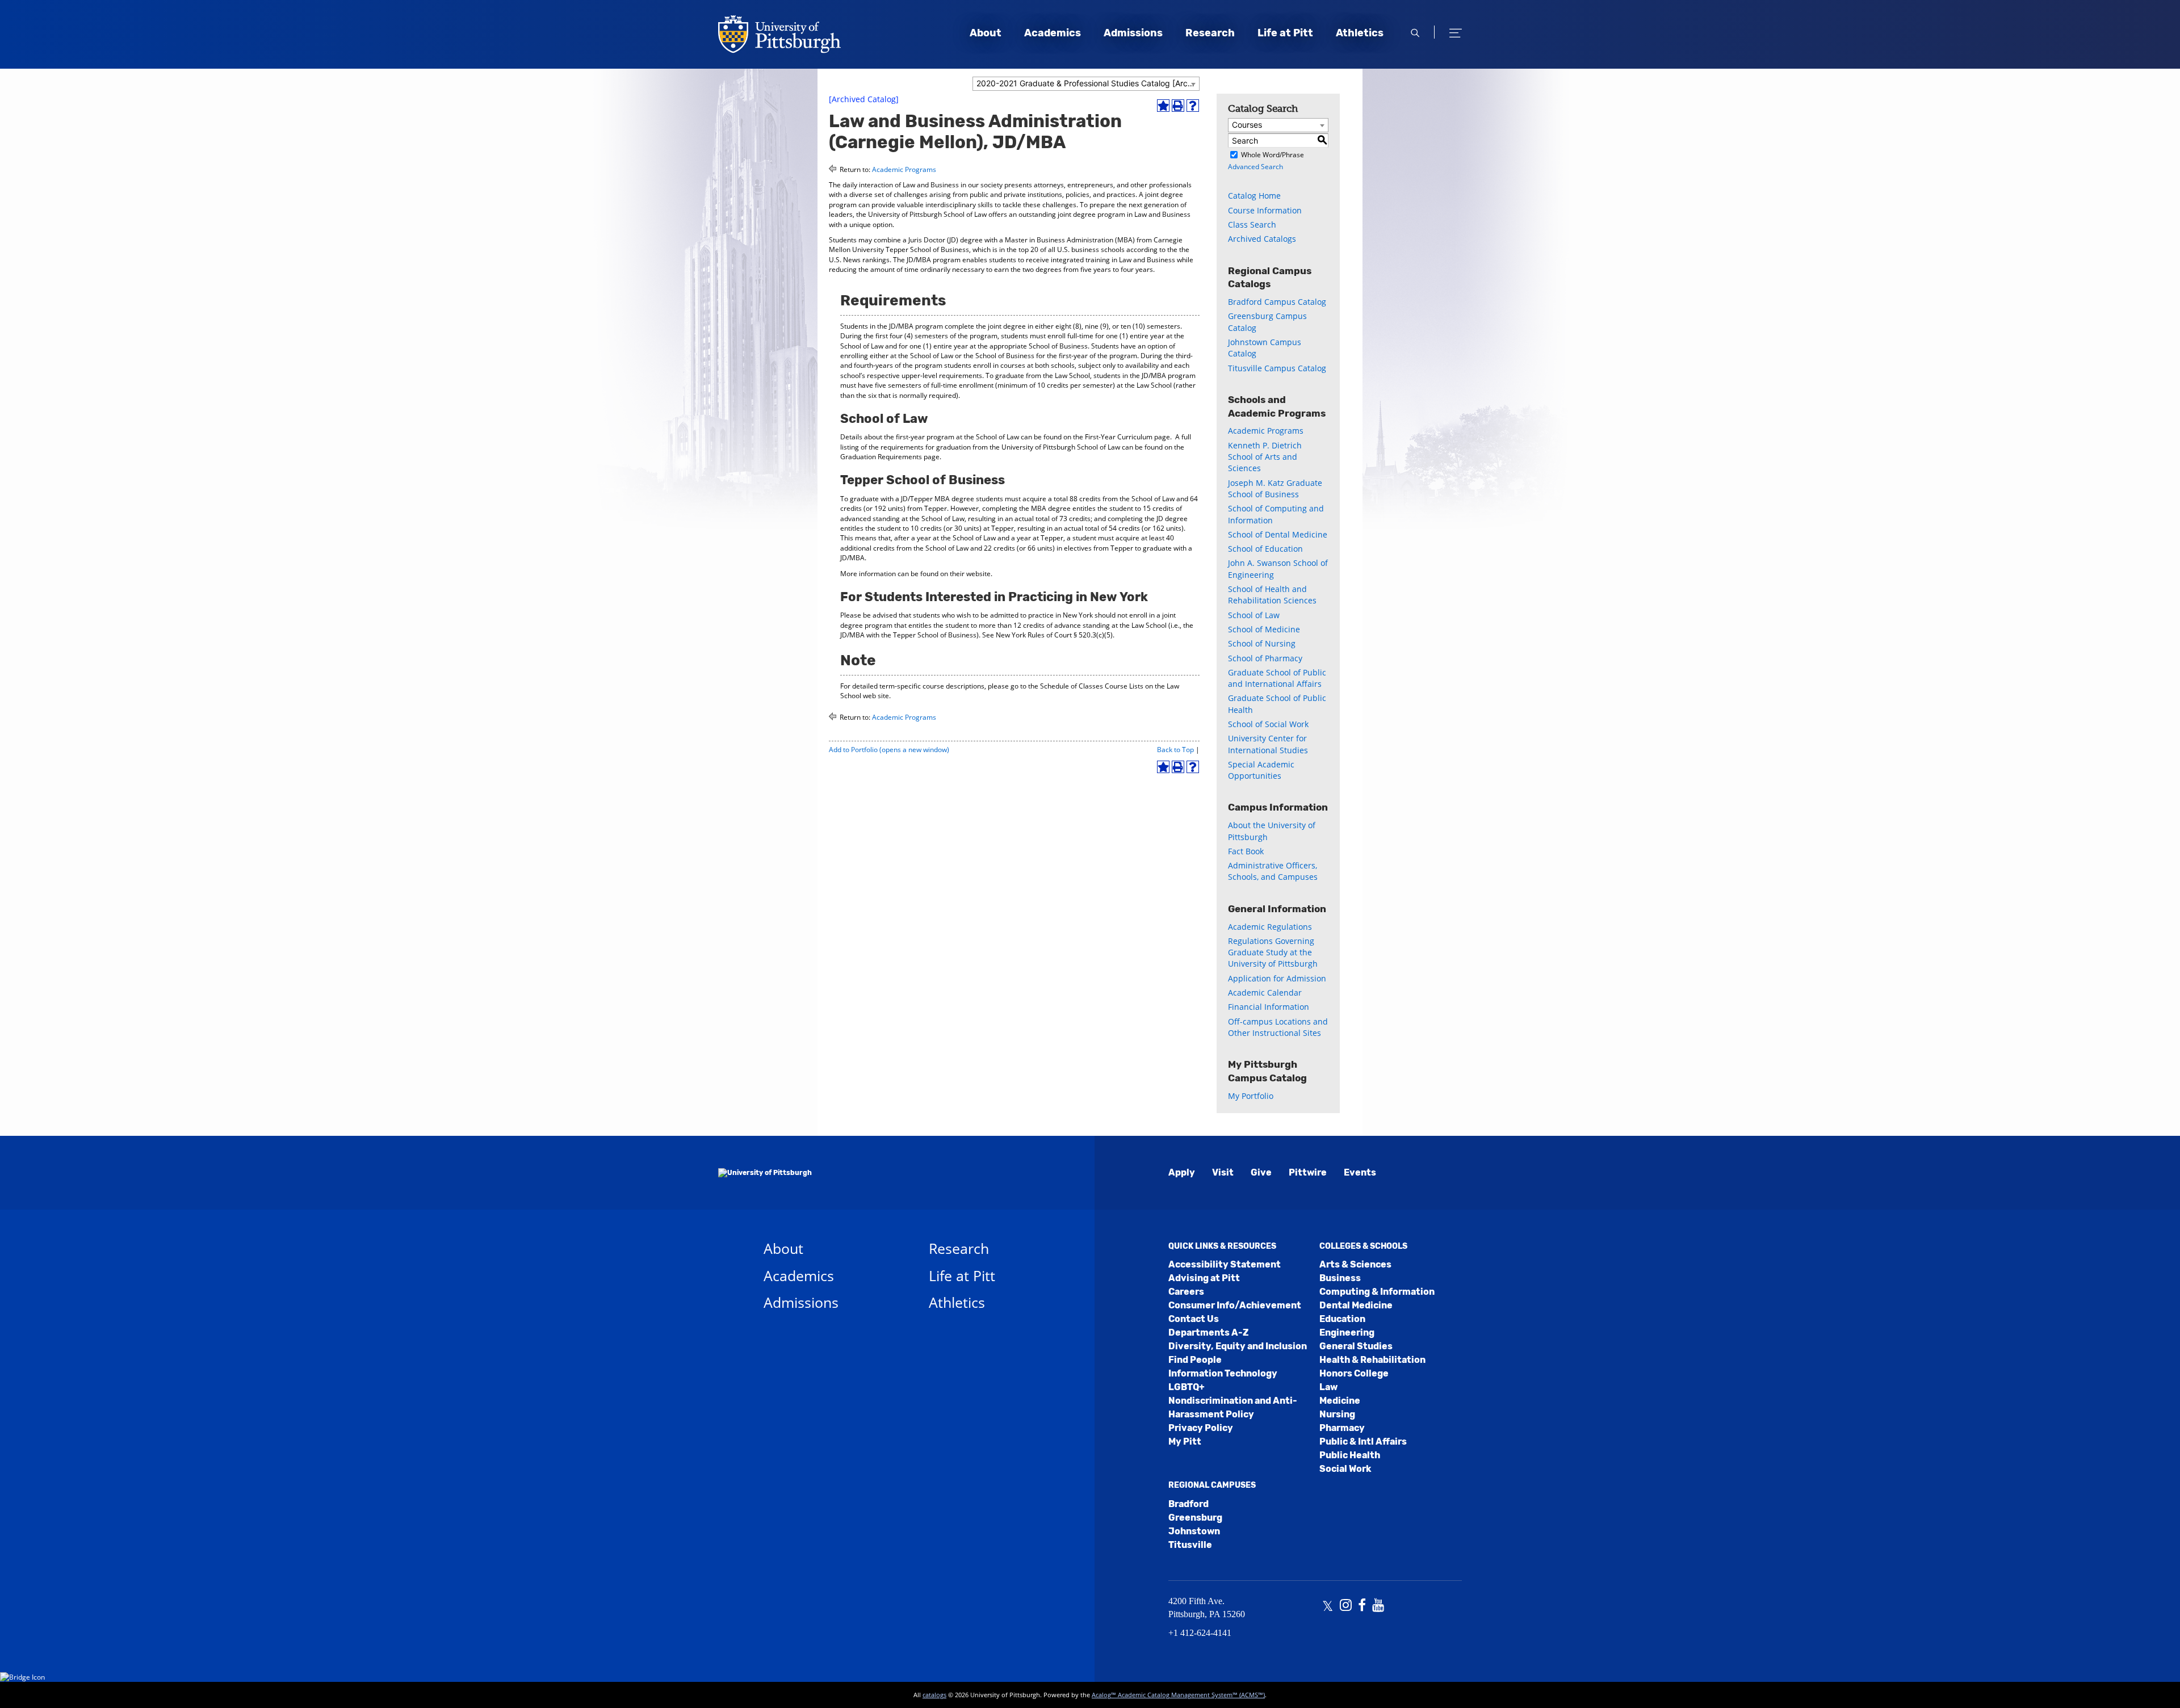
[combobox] (1086, 84)
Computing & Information (1377, 1292)
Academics (1053, 33)
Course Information (1265, 210)
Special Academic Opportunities (1261, 770)
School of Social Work (1268, 724)
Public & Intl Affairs (1363, 1441)
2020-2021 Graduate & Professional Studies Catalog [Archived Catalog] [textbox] (1088, 83)
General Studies (1356, 1346)
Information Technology (1223, 1373)
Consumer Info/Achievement (1235, 1305)
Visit (1223, 1172)
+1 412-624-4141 (1200, 1633)
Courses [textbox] (1247, 125)
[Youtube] (1378, 1606)
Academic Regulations (1270, 927)
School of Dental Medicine (1278, 534)
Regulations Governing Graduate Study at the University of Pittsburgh (1273, 952)
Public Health (1350, 1455)
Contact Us (1194, 1319)
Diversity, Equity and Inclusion (1238, 1346)
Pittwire (1308, 1172)
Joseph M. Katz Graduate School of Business (1275, 488)
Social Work (1345, 1469)
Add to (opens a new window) (889, 750)
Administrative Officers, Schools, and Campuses (1273, 871)
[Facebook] (1362, 1606)
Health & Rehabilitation (1372, 1360)
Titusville (1190, 1545)
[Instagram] (1346, 1606)
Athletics (1360, 33)
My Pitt (1185, 1441)
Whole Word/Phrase (1273, 155)
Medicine (1340, 1401)
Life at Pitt (1285, 33)
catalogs (934, 1695)
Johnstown (1194, 1531)
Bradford (1188, 1504)
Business (1340, 1278)
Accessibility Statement (1225, 1264)
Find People (1195, 1360)
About (986, 33)
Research (1210, 33)
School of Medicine (1264, 629)
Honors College (1354, 1373)
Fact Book (1246, 851)
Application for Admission (1277, 978)
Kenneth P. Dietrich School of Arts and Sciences (1265, 457)
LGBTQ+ (1187, 1387)
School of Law (1254, 615)
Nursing (1337, 1414)
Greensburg (1195, 1518)
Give (1261, 1172)
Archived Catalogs (1262, 239)
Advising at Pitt (1204, 1278)
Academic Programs (904, 169)
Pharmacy (1342, 1428)
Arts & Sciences (1355, 1264)
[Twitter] (1328, 1606)
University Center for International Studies (1268, 744)
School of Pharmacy (1265, 658)
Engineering (1347, 1333)
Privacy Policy (1201, 1428)
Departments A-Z (1208, 1333)
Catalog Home (1254, 196)
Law (1328, 1387)
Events (1360, 1172)
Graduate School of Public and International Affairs (1277, 678)
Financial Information (1269, 1007)
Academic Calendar (1265, 993)
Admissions (1133, 33)
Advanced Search (1255, 167)
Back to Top (1175, 750)
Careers (1186, 1292)
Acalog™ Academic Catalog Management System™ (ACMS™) (1178, 1695)
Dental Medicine (1356, 1305)
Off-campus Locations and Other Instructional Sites (1278, 1027)
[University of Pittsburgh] (765, 1173)
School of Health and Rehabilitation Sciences (1272, 595)
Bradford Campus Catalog (1277, 302)
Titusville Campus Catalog (1277, 368)
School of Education (1265, 549)
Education (1342, 1319)
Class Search (1252, 224)
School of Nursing (1262, 643)
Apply (1182, 1172)
